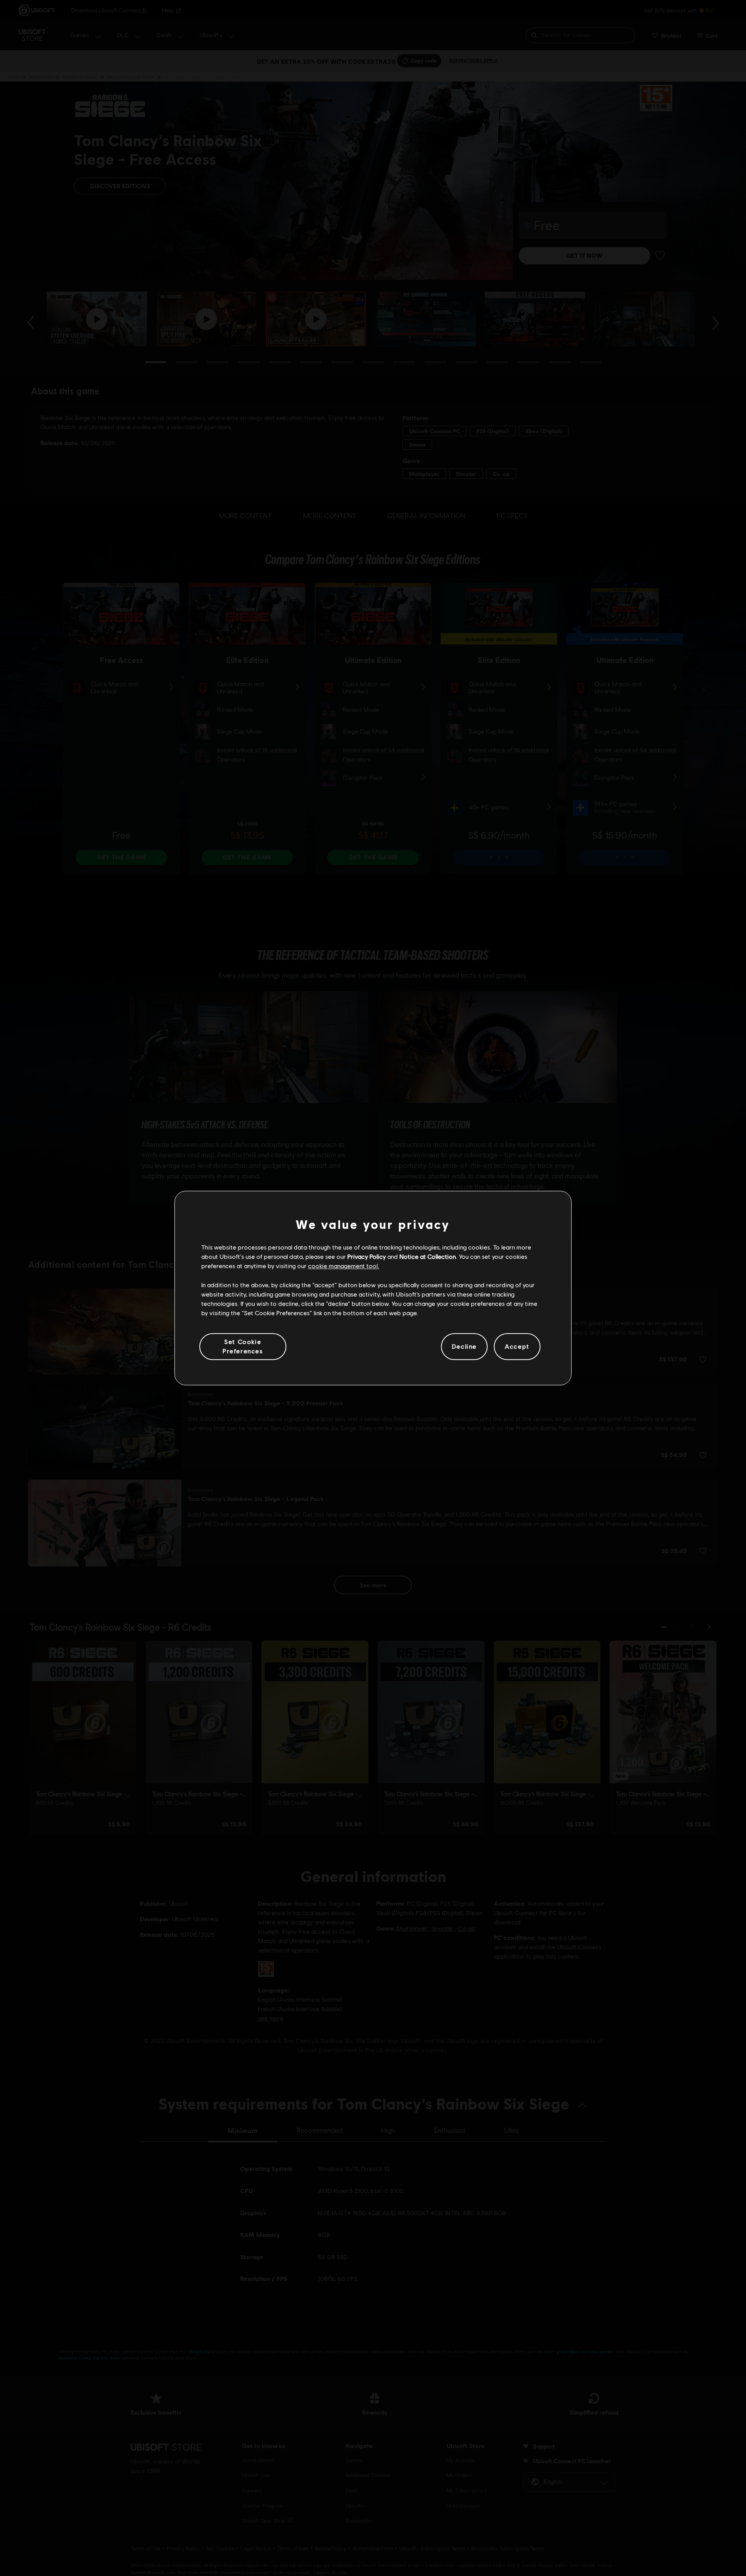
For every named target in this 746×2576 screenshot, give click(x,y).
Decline (464, 1347)
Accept (517, 1347)
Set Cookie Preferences (243, 1346)
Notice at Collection (428, 1256)
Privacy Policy (367, 1256)
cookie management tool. (344, 1266)
